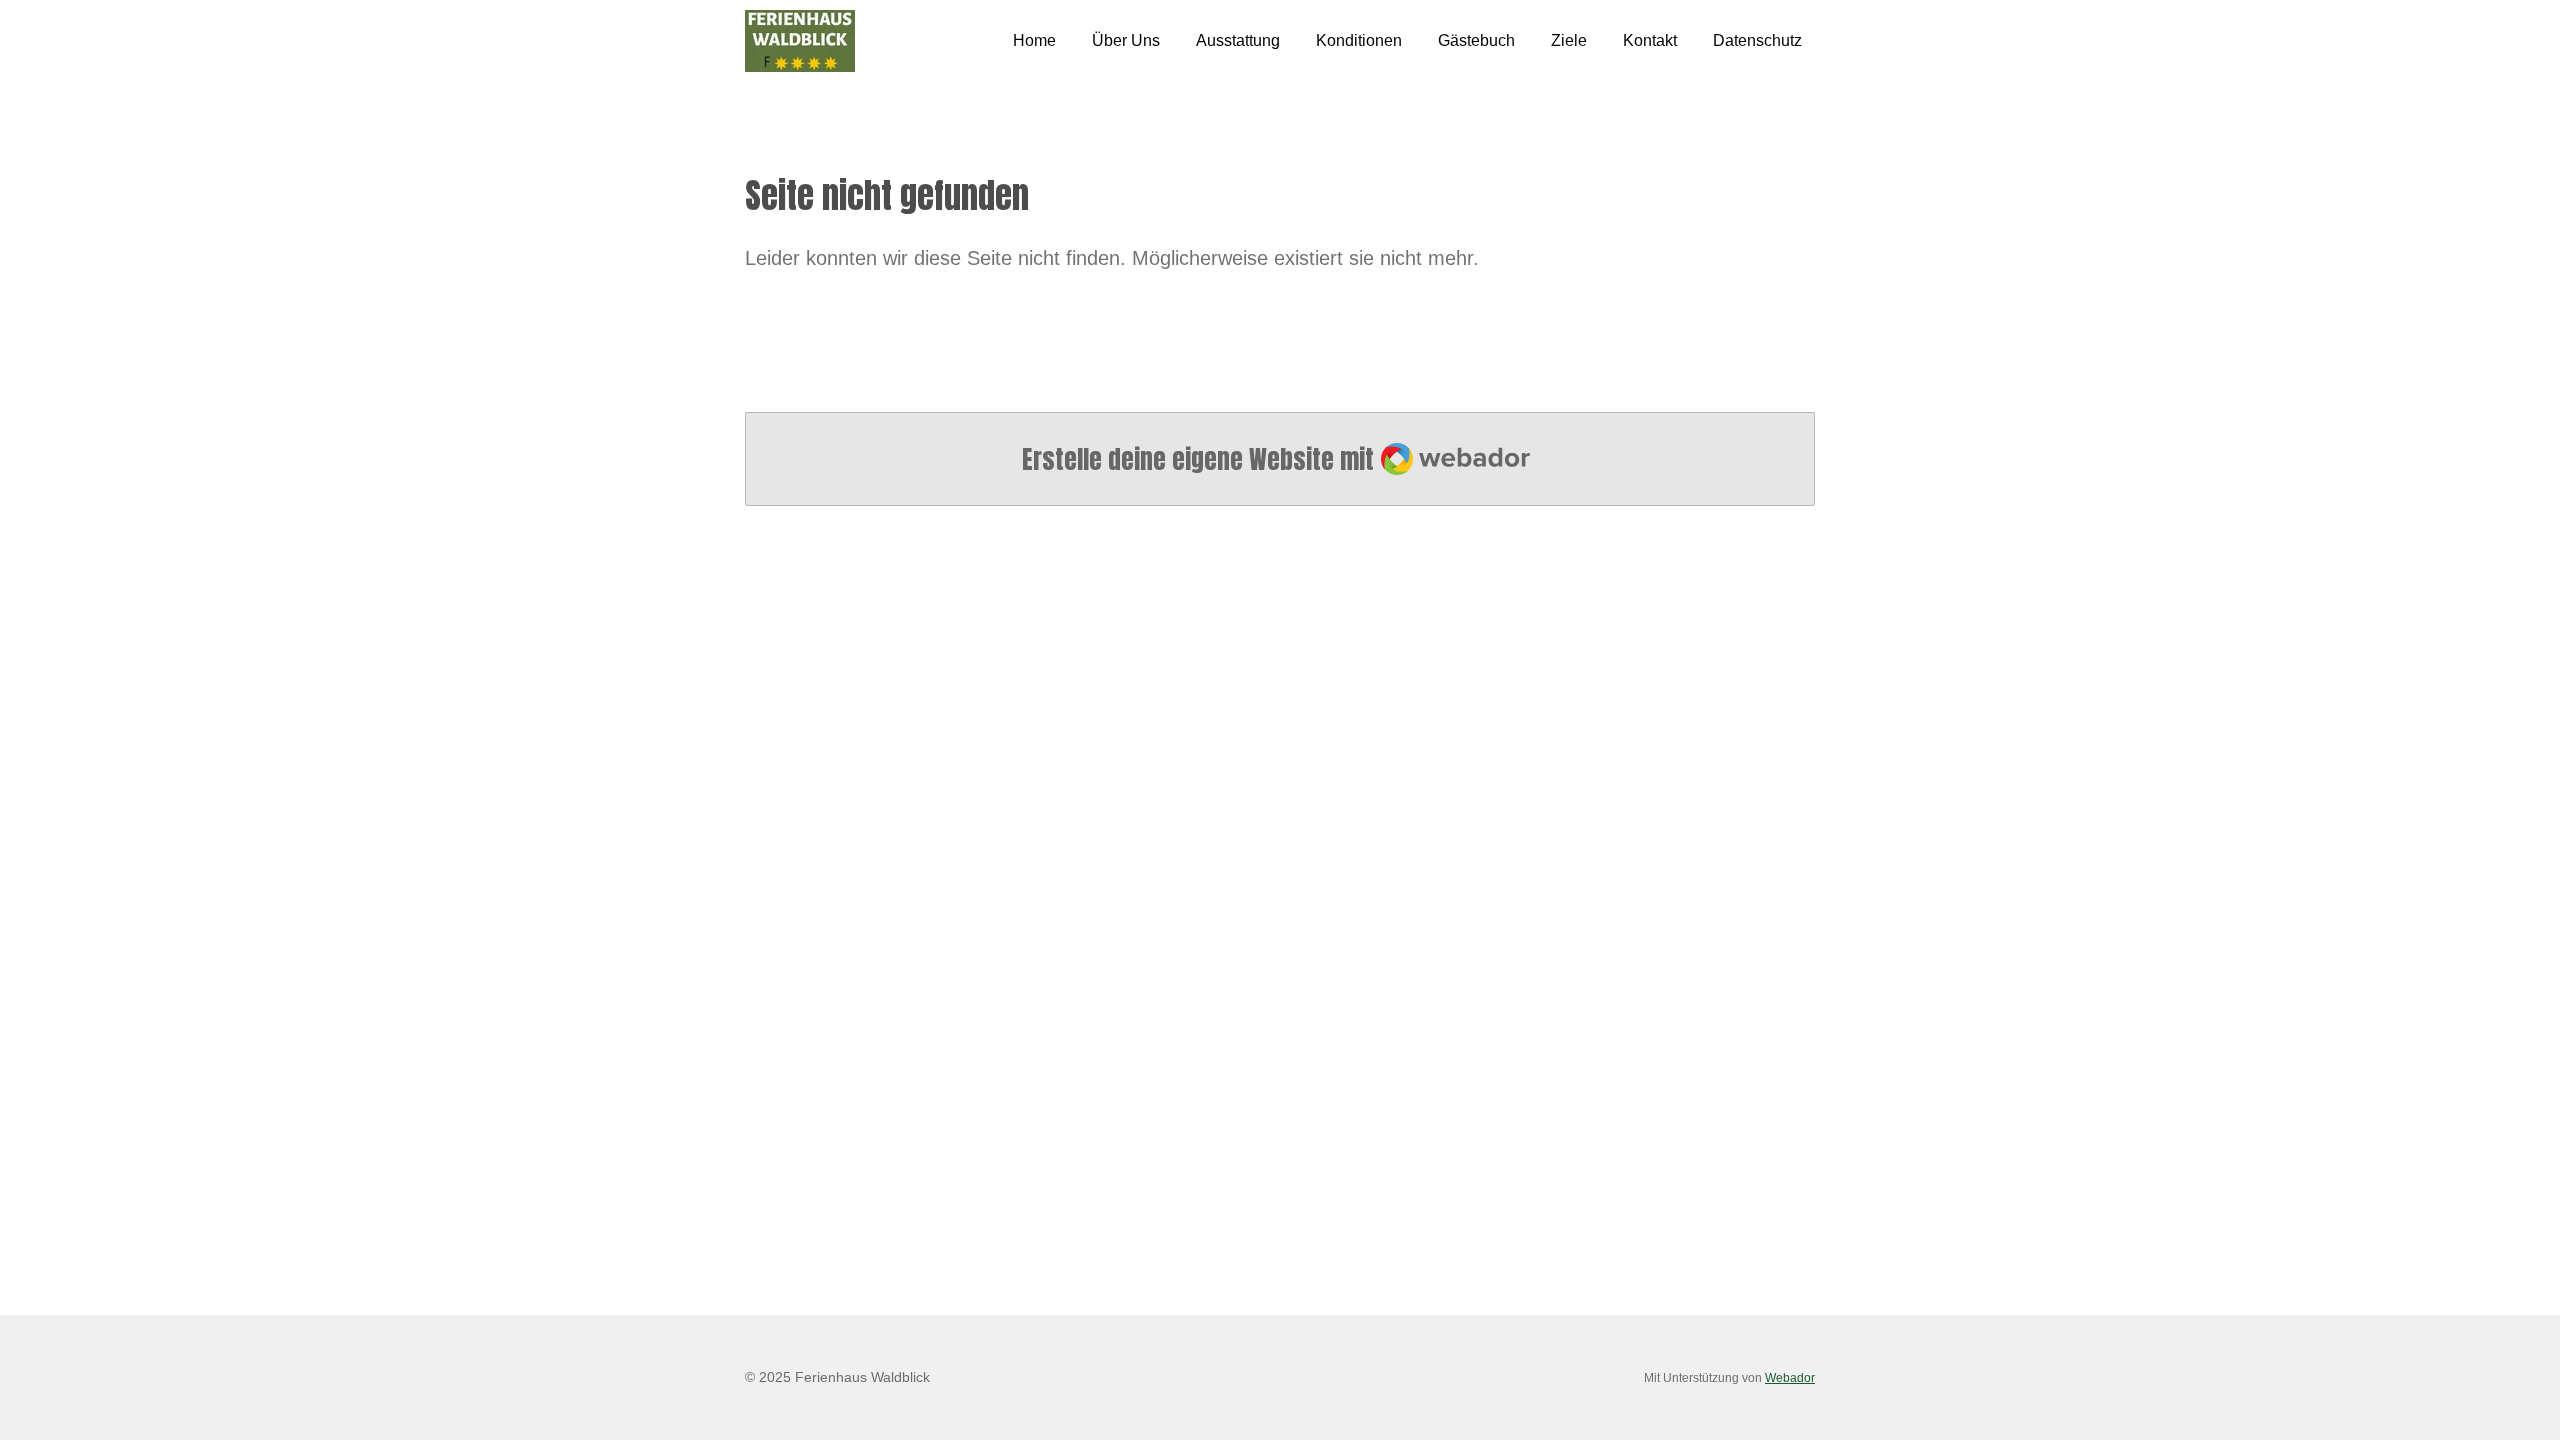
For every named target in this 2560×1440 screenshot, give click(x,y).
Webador (1790, 1377)
